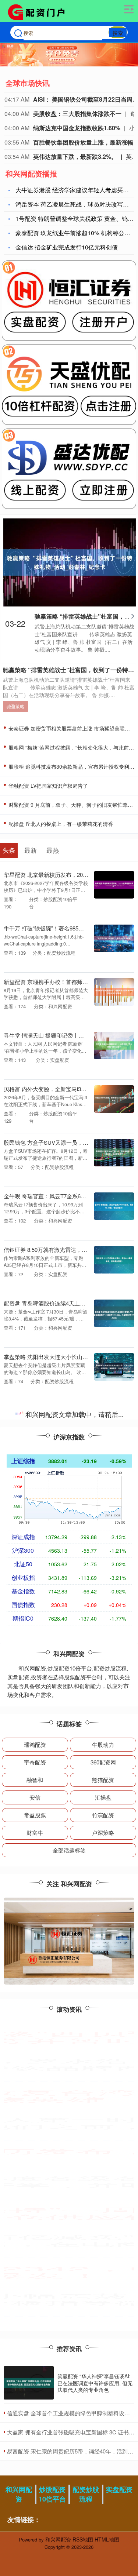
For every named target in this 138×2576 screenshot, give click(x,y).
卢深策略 (103, 1832)
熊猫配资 (103, 1780)
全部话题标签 (69, 1850)
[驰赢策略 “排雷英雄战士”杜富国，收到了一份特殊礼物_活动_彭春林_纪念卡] (70, 562)
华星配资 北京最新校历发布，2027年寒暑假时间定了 (68, 875)
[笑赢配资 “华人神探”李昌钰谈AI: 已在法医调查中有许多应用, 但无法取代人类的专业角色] (29, 2383)
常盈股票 (35, 1815)
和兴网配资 (19, 2494)
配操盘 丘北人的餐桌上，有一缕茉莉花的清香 (60, 824)
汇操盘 (103, 1797)
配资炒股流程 (86, 2494)
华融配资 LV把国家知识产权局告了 (47, 786)
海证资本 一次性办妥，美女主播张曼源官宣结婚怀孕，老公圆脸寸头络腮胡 (66, 2037)
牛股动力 (103, 1744)
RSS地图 (83, 2539)
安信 (35, 1797)
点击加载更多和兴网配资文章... (69, 1415)
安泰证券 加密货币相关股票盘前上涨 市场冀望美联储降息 (67, 2155)
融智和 (35, 1780)
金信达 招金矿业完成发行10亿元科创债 (67, 247)
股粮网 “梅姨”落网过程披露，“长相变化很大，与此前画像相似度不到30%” (69, 2214)
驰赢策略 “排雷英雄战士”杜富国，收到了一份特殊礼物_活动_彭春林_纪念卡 (68, 2096)
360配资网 (103, 1762)
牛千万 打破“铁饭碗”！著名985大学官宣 (52, 928)
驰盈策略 (15, 706)
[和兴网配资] (39, 12)
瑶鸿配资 (35, 1744)
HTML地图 (107, 2539)
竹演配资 (103, 1815)
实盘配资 (119, 2489)
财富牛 (35, 1832)
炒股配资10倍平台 (52, 2494)
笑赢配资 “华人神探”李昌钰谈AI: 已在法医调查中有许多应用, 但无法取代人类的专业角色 (95, 2383)
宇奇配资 (35, 1762)
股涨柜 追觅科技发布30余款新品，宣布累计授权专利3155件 (67, 2272)
